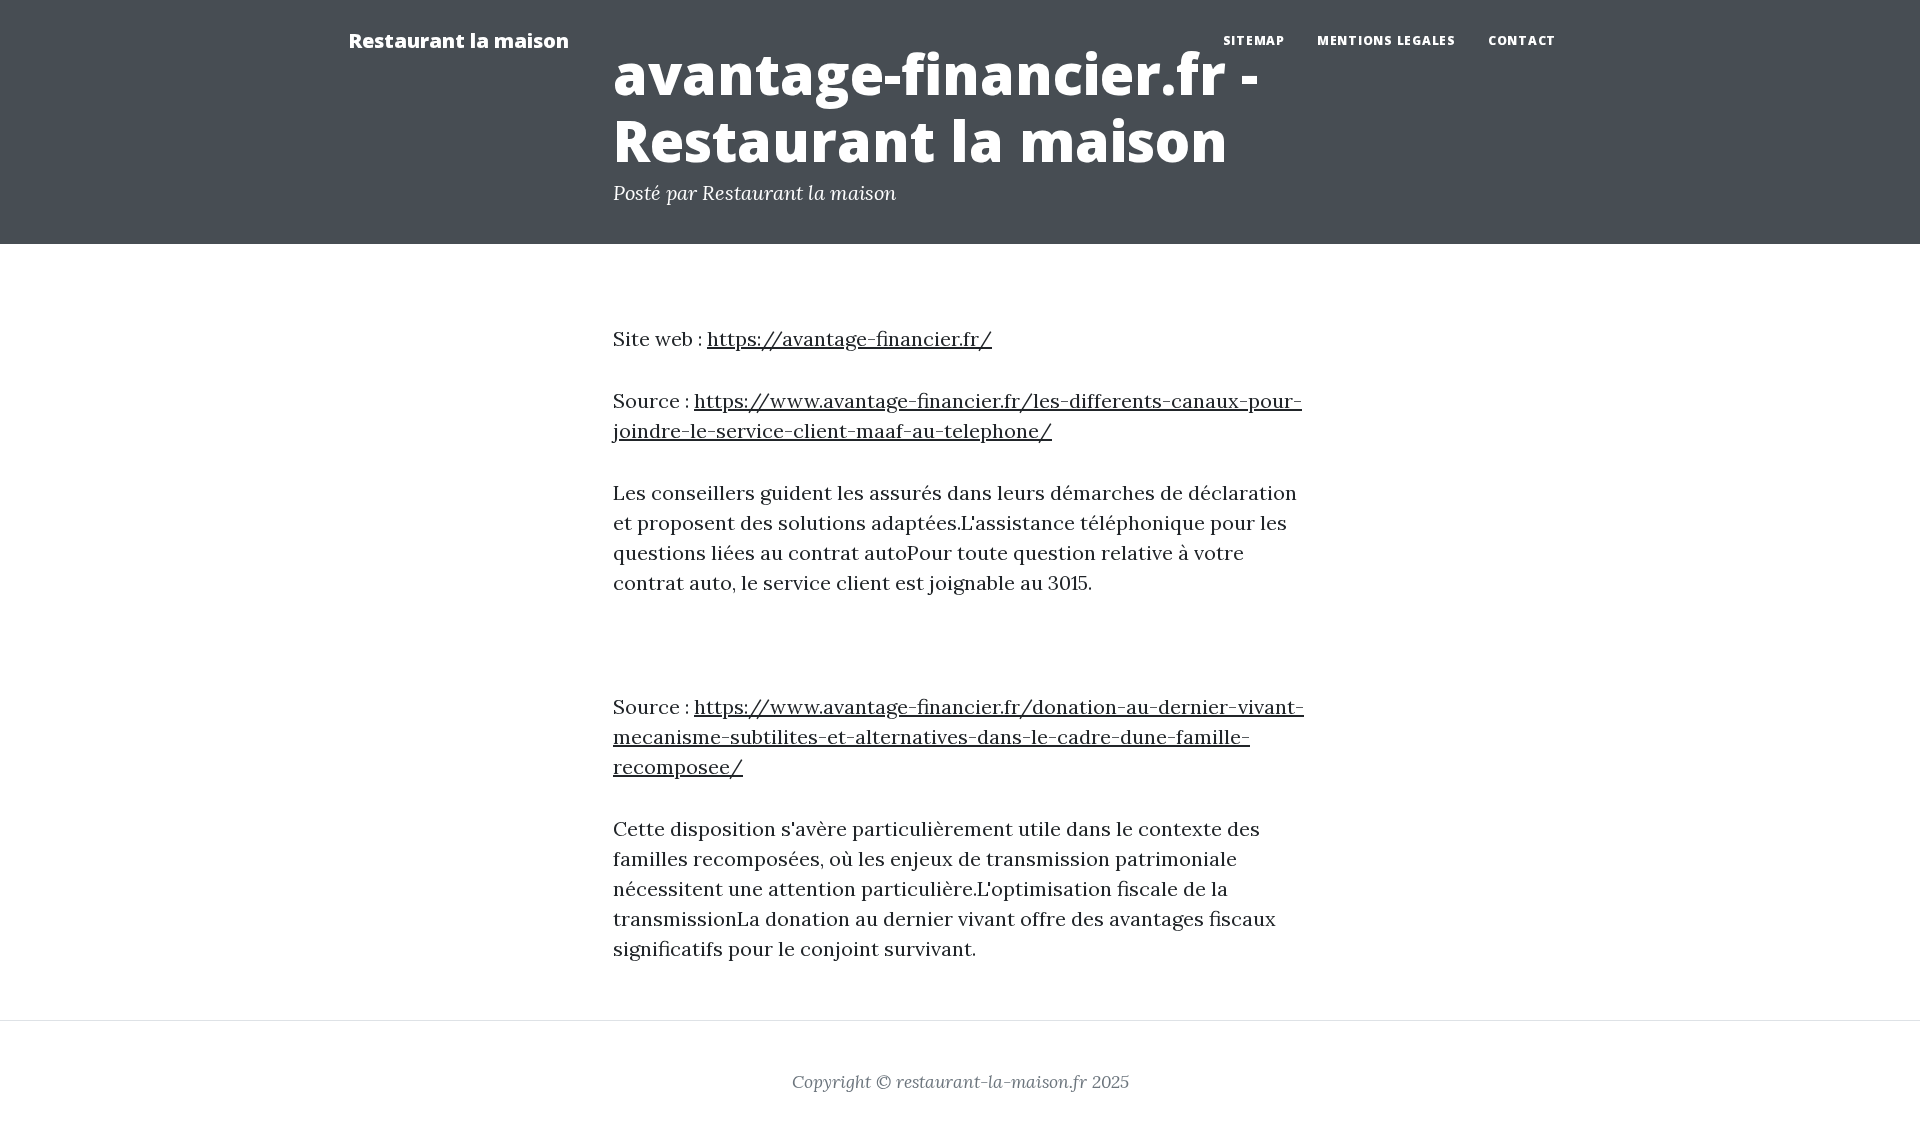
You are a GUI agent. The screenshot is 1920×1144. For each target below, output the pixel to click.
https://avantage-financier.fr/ (849, 338)
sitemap (1254, 40)
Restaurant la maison (458, 40)
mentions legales (1386, 40)
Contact (1522, 40)
